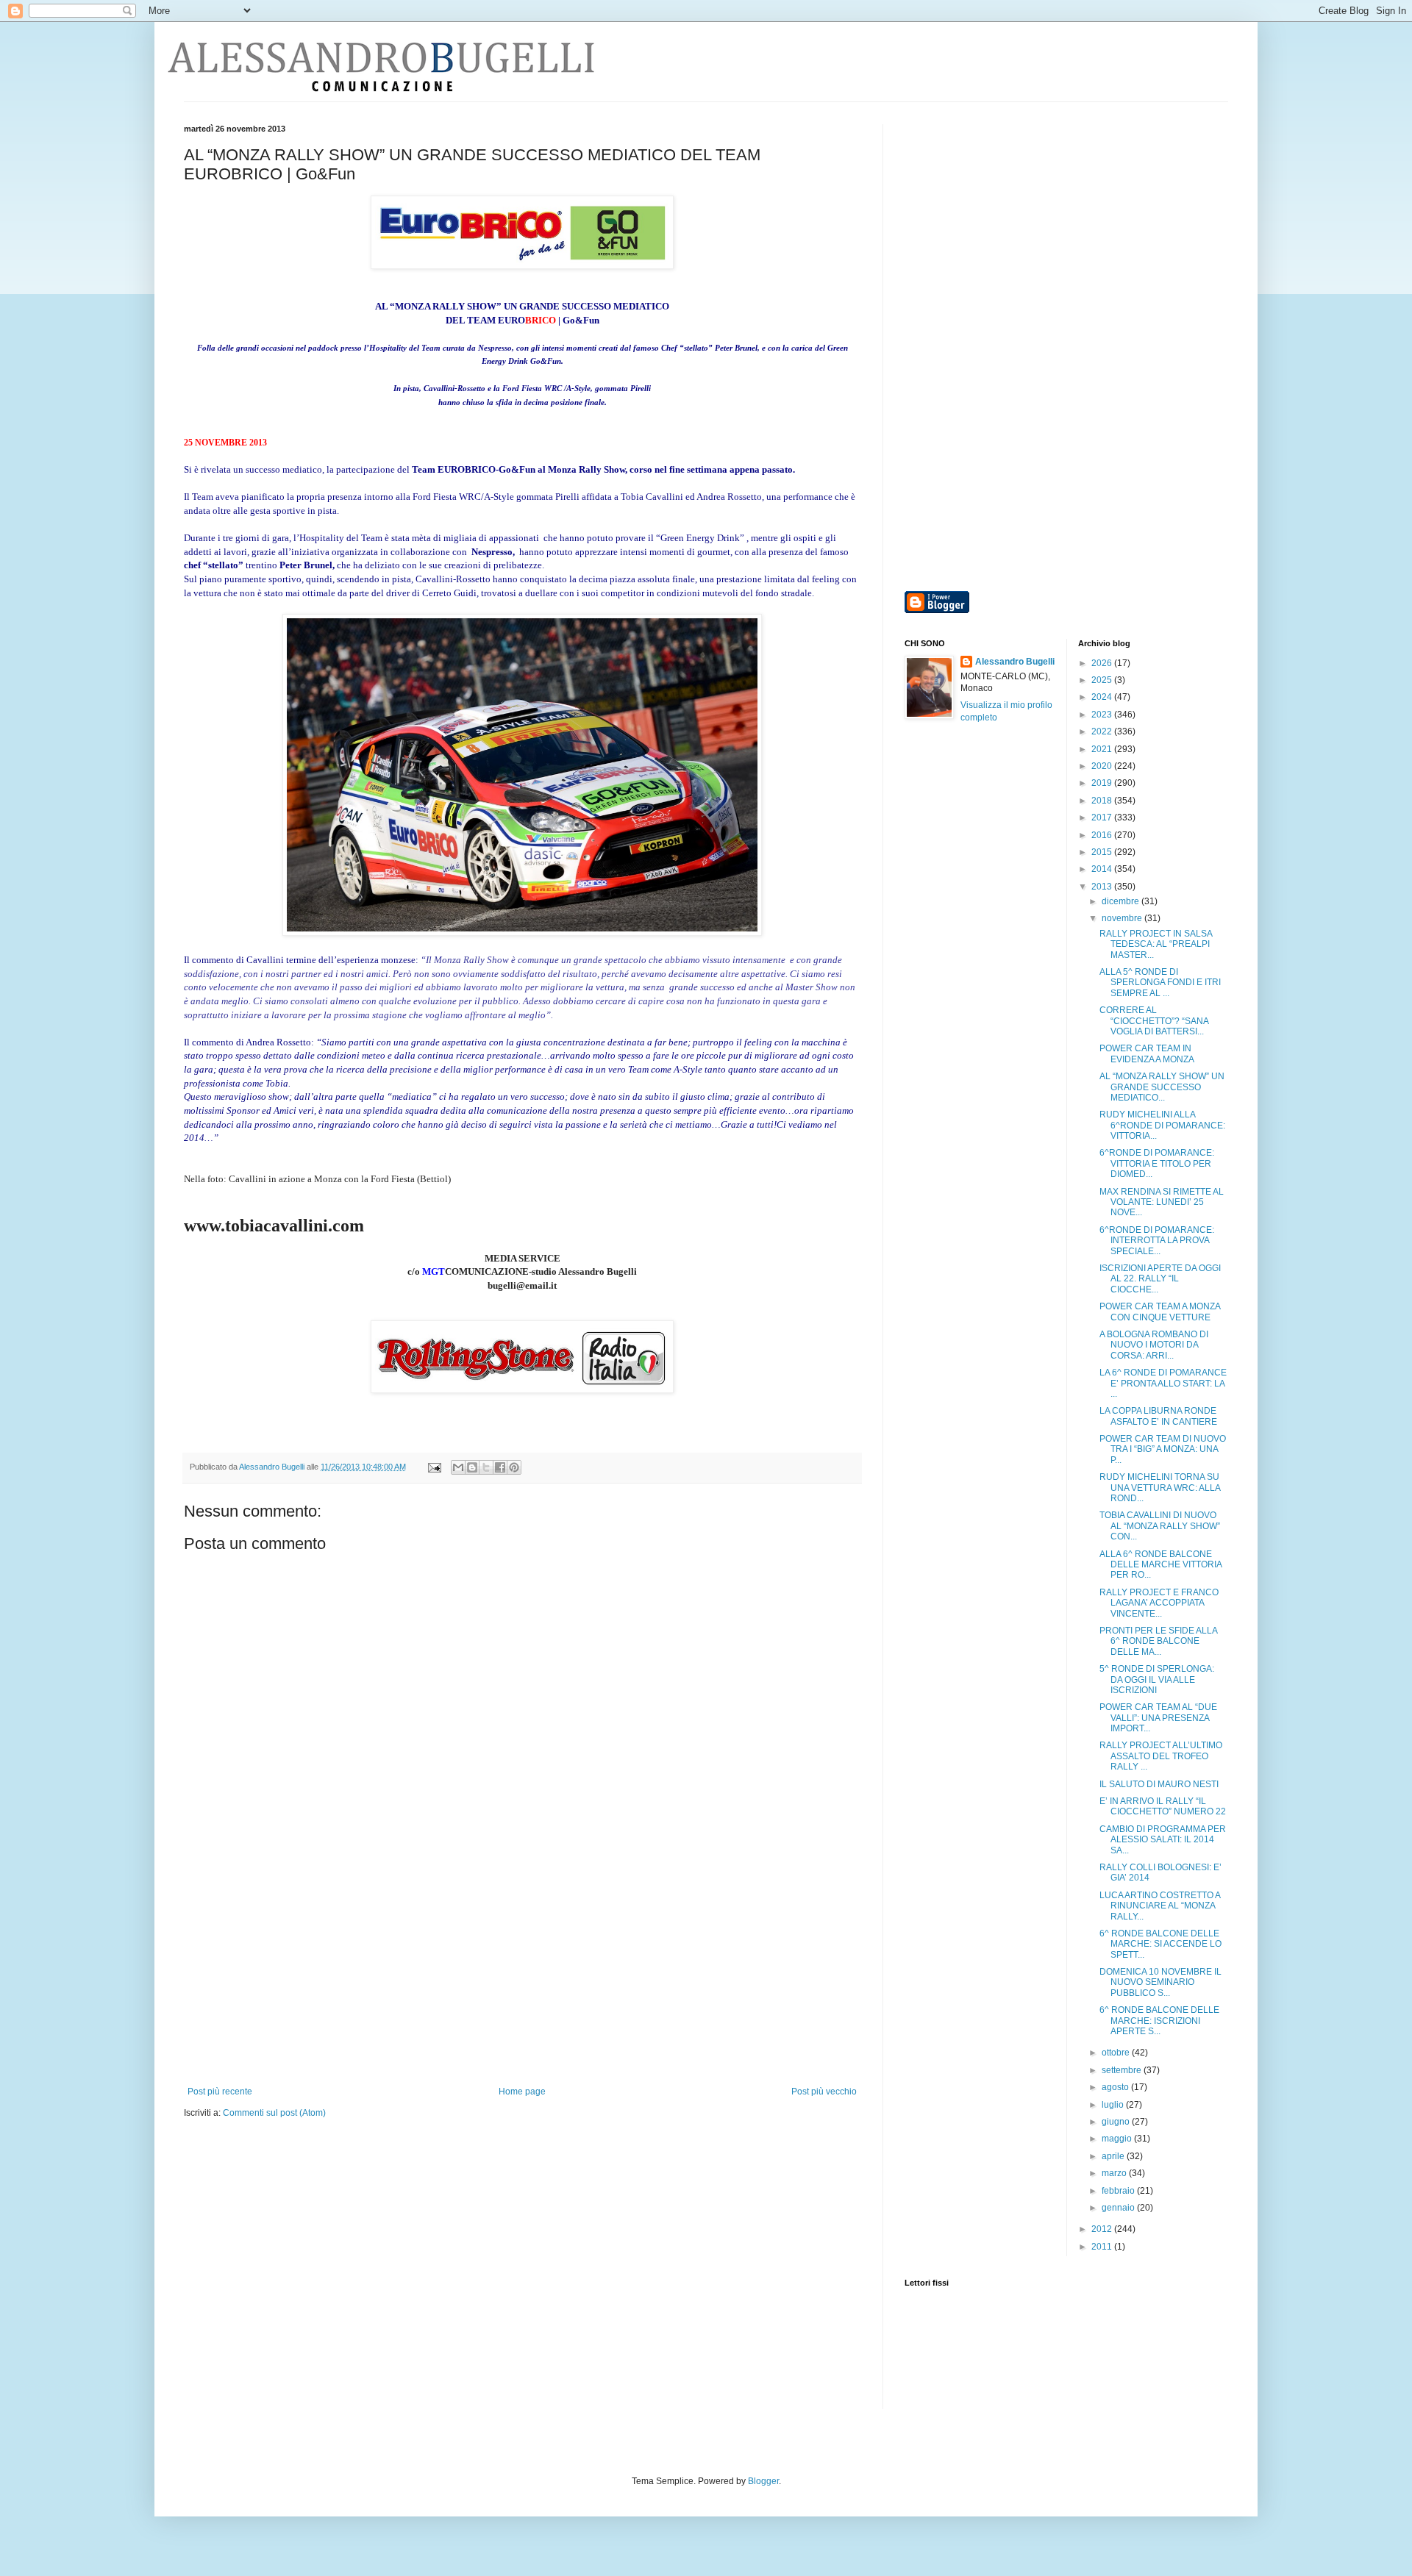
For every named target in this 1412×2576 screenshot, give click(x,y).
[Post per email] (434, 1467)
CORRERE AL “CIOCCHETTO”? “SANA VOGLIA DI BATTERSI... (1154, 1021)
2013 (1103, 887)
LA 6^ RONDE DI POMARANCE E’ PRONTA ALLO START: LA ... (1163, 1383)
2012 (1103, 2229)
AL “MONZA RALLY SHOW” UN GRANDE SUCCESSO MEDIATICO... (1162, 1087)
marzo (1115, 2173)
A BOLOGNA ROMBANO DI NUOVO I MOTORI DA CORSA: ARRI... (1154, 1345)
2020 (1103, 766)
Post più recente (220, 2092)
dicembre (1122, 901)
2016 (1103, 835)
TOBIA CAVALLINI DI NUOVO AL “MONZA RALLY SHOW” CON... (1160, 1526)
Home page (522, 2092)
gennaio (1119, 2208)
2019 (1103, 783)
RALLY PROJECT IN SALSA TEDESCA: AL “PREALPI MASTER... (1156, 944)
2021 (1103, 749)
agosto (1116, 2087)
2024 (1103, 697)
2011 (1103, 2247)
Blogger (763, 2481)
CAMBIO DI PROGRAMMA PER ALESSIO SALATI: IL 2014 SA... (1163, 1840)
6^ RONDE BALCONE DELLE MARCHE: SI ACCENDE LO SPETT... (1160, 1944)
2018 (1103, 801)
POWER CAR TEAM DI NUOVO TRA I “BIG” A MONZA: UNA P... (1163, 1449)
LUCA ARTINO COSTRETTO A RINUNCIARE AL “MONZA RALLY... (1160, 1906)
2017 (1103, 817)
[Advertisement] (522, 1976)
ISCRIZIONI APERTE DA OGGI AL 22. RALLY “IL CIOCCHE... (1160, 1279)
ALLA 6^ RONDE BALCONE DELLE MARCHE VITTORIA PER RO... (1160, 1565)
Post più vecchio (824, 2092)
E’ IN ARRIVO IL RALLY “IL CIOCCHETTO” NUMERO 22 (1163, 1806)
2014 (1103, 869)
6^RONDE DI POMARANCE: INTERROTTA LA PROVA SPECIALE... (1157, 1241)
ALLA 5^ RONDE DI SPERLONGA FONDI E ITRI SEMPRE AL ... (1160, 983)
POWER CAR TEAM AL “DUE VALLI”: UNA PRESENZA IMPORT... (1158, 1718)
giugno (1117, 2122)
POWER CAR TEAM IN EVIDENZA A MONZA (1147, 1053)
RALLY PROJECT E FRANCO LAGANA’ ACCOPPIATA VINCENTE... (1159, 1603)
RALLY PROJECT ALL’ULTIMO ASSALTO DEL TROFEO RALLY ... (1161, 1756)
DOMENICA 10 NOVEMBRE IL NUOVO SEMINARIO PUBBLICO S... (1160, 1982)
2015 (1103, 852)
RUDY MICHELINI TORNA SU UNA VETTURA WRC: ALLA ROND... (1160, 1488)
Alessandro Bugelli (1015, 662)
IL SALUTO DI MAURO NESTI (1159, 1784)
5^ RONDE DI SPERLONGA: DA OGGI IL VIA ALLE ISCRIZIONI (1157, 1679)
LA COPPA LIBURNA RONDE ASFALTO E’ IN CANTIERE (1158, 1416)
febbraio (1119, 2191)
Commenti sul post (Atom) (274, 2113)
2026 (1103, 663)
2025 (1103, 680)
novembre (1123, 918)
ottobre (1117, 2053)
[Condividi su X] (486, 1467)
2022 (1103, 731)
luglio (1114, 2105)
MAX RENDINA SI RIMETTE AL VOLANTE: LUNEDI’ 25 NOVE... (1162, 1202)
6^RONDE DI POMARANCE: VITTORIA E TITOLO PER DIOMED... (1157, 1163)
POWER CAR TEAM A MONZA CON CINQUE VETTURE (1160, 1312)
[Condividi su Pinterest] (514, 1467)
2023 (1103, 715)
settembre (1123, 2070)
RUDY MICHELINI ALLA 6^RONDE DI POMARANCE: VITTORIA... (1162, 1125)
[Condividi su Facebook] (500, 1467)
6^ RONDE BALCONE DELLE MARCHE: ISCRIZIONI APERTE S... (1159, 2021)
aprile (1114, 2156)
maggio (1118, 2139)
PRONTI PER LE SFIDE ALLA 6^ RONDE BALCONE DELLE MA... (1158, 1641)
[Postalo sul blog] (472, 1467)
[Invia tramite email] (458, 1467)
